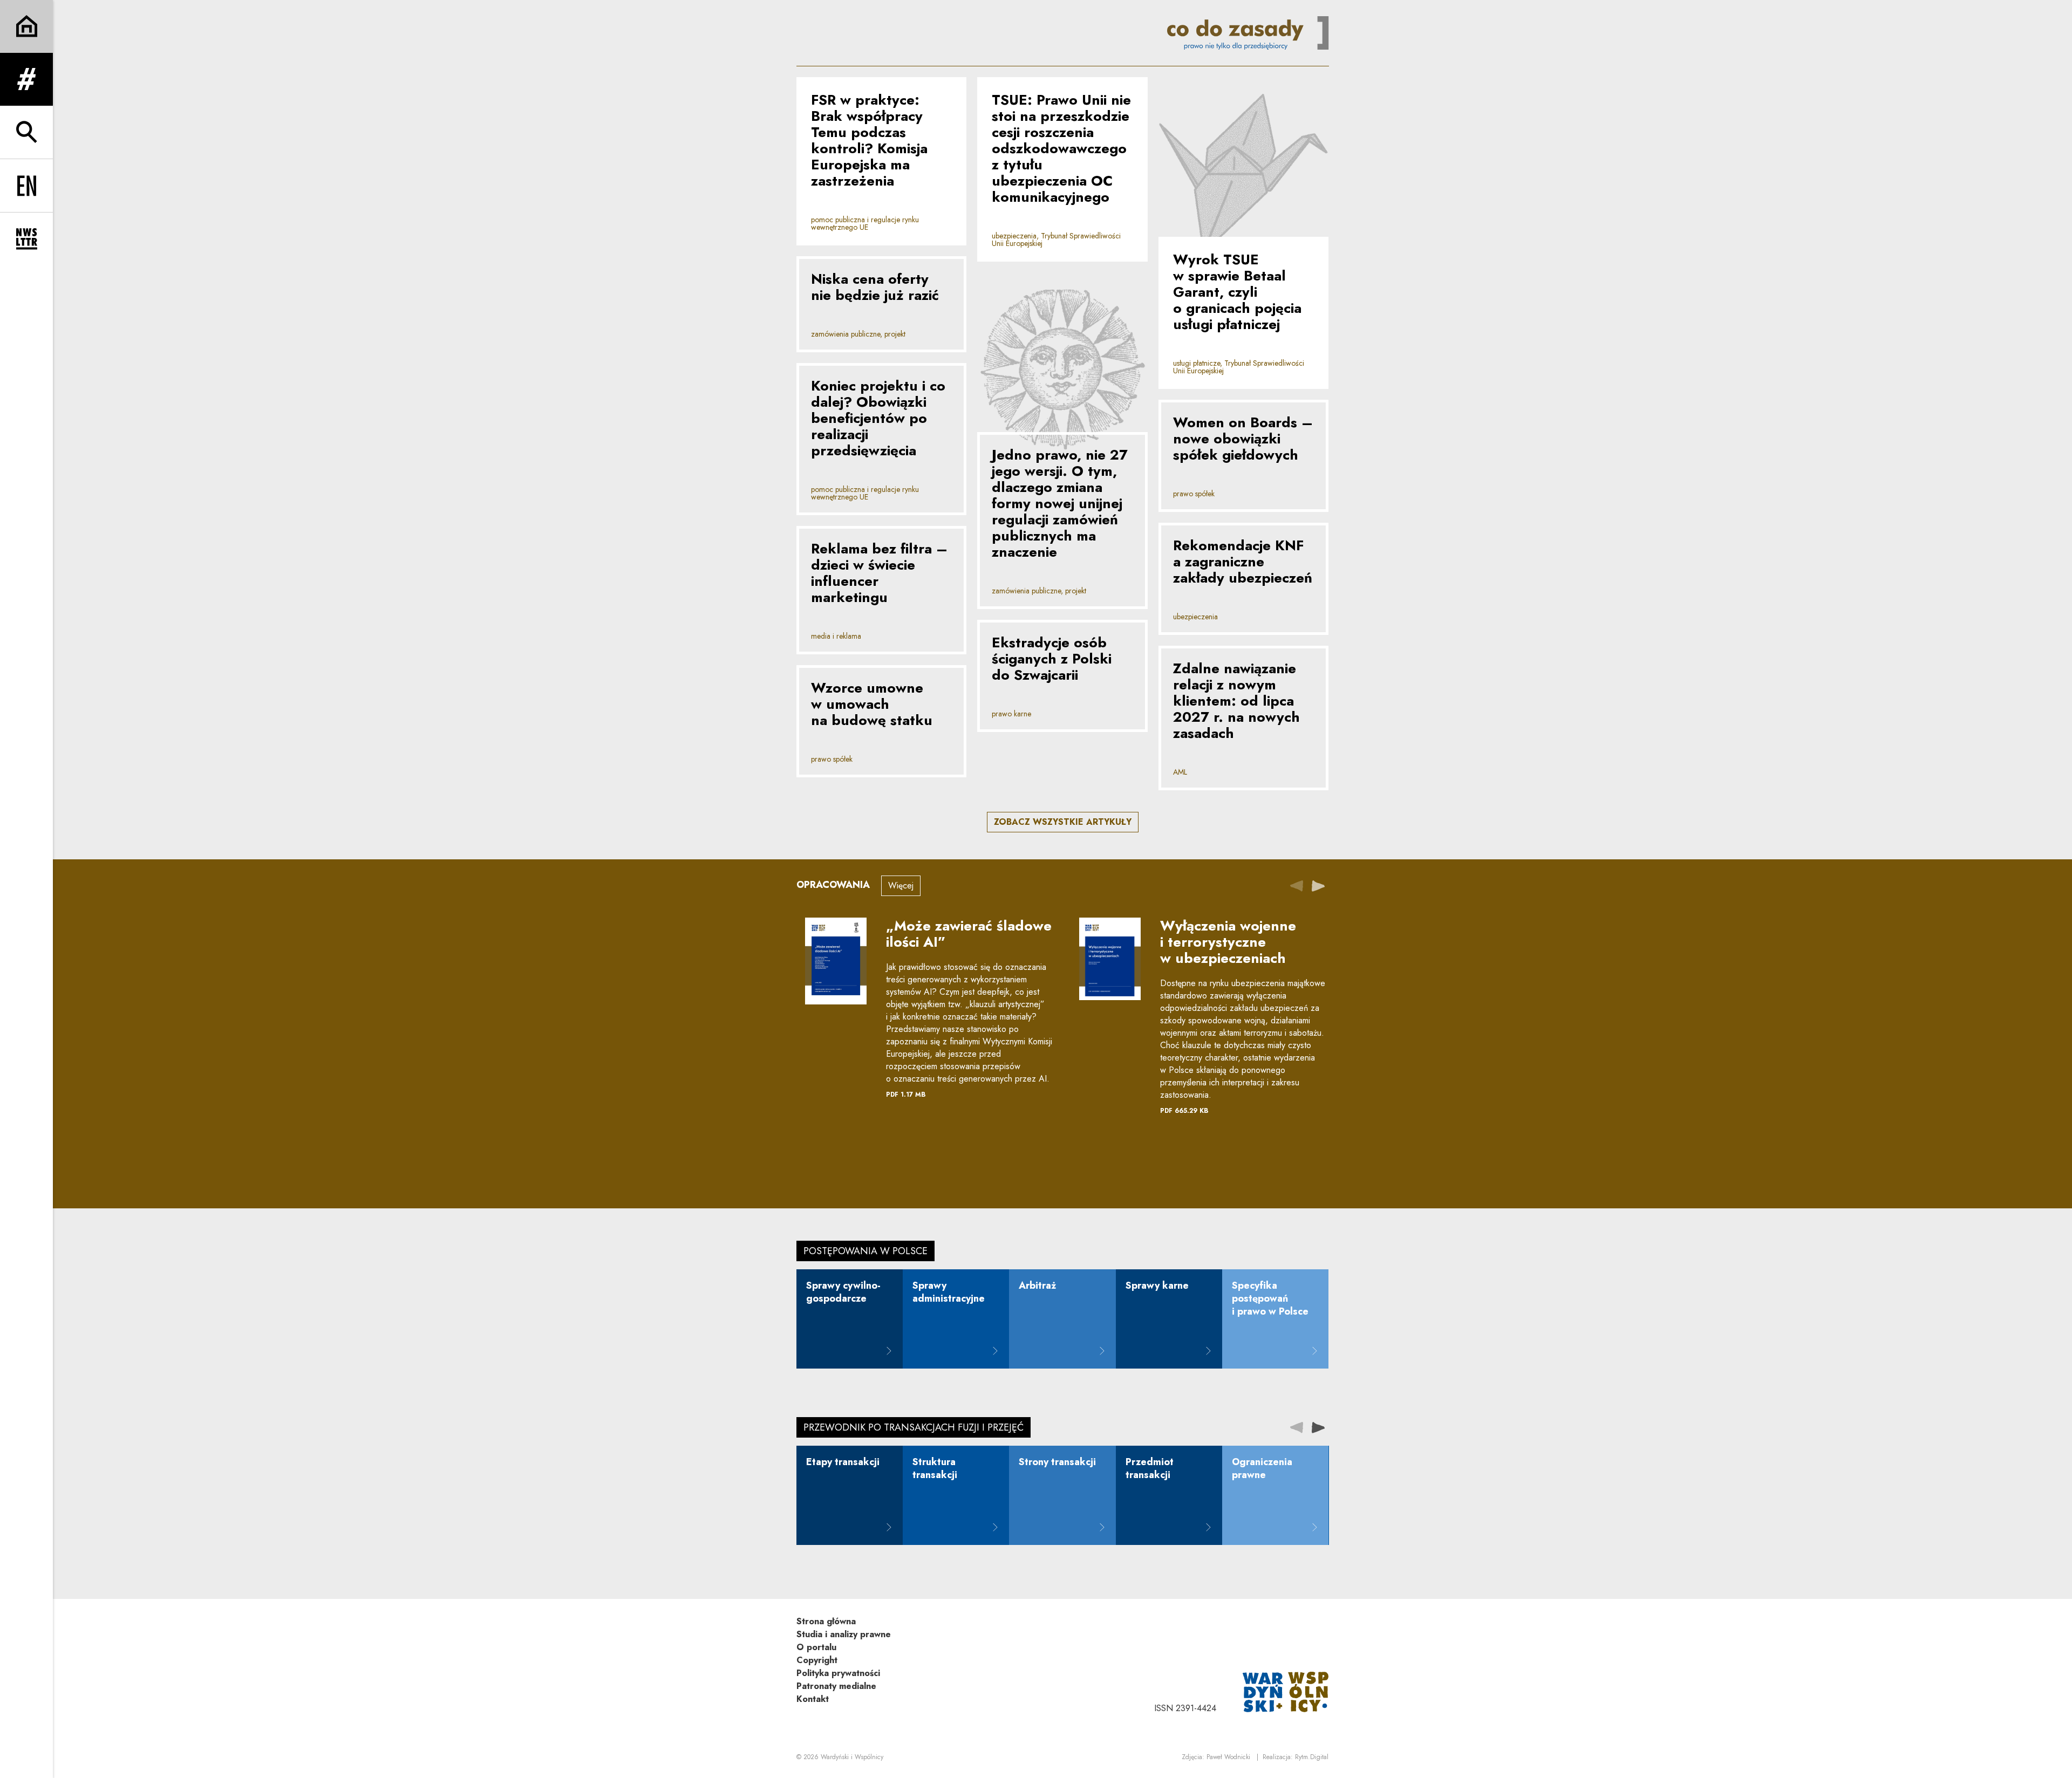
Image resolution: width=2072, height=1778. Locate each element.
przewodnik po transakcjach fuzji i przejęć (914, 1427)
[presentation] (1318, 885)
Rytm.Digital (1312, 1757)
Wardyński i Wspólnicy (852, 1757)
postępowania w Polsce (865, 1251)
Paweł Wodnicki (1228, 1757)
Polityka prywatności (838, 1673)
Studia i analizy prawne (844, 1634)
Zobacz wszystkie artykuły (1063, 822)
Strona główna (826, 1621)
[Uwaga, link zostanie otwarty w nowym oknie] (1286, 1691)
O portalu (816, 1647)
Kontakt (813, 1699)
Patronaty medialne (836, 1686)
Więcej (901, 885)
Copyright (817, 1660)
